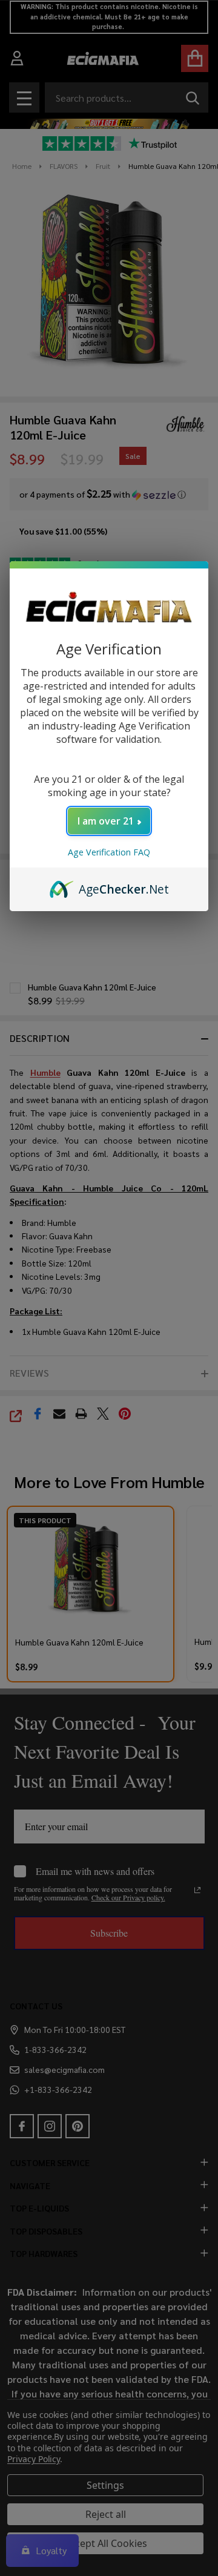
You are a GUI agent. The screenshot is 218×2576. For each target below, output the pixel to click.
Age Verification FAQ (109, 852)
